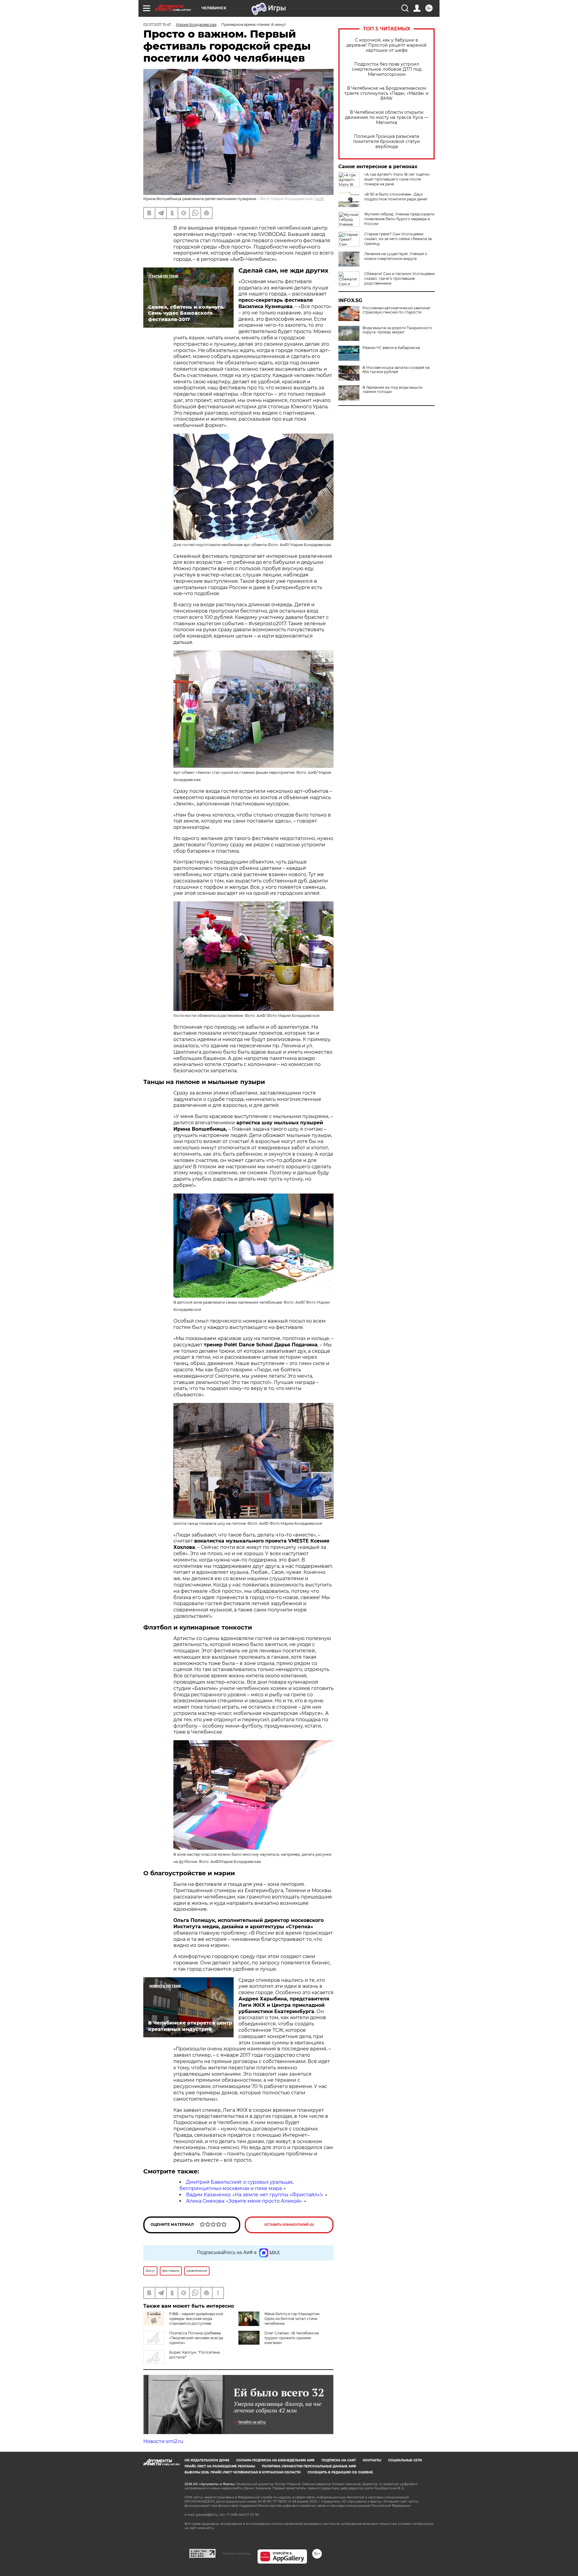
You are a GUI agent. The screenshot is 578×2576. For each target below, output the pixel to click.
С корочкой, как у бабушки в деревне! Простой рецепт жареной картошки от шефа (387, 45)
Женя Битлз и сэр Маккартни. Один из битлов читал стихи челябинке (292, 2319)
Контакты (372, 2460)
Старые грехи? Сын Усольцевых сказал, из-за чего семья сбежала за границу (398, 239)
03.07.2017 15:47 (157, 25)
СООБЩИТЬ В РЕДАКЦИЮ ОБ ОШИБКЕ (340, 2472)
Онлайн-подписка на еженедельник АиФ (275, 2460)
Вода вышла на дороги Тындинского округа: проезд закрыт (397, 330)
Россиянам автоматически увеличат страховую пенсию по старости (397, 310)
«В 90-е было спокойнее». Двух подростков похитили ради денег (396, 197)
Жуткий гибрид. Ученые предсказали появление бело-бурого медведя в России (399, 219)
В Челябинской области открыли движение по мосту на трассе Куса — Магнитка (387, 117)
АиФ (320, 199)
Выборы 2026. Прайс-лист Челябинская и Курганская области (242, 2472)
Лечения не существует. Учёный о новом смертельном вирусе (396, 256)
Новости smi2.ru (163, 2441)
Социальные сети (405, 2460)
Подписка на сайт (339, 2460)
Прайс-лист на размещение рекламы (220, 2466)
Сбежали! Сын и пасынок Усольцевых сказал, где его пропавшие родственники (399, 278)
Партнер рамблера (236, 2553)
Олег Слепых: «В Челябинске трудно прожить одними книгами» (292, 2338)
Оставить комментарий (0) (289, 2225)
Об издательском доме (207, 2460)
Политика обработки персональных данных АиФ (309, 2466)
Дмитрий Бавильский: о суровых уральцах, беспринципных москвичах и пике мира (236, 2185)
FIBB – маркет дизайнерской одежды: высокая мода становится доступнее (196, 2319)
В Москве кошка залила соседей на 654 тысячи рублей (396, 370)
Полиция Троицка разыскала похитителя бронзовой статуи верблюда (387, 142)
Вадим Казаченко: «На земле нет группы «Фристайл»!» (255, 2195)
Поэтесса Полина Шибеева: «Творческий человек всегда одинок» (196, 2338)
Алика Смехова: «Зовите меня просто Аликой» (244, 2201)
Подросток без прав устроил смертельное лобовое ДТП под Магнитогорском (387, 69)
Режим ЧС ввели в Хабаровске (391, 348)
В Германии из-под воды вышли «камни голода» (392, 390)
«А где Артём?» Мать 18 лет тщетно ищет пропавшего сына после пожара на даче (397, 179)
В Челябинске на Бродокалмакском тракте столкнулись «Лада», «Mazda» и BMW (387, 93)
